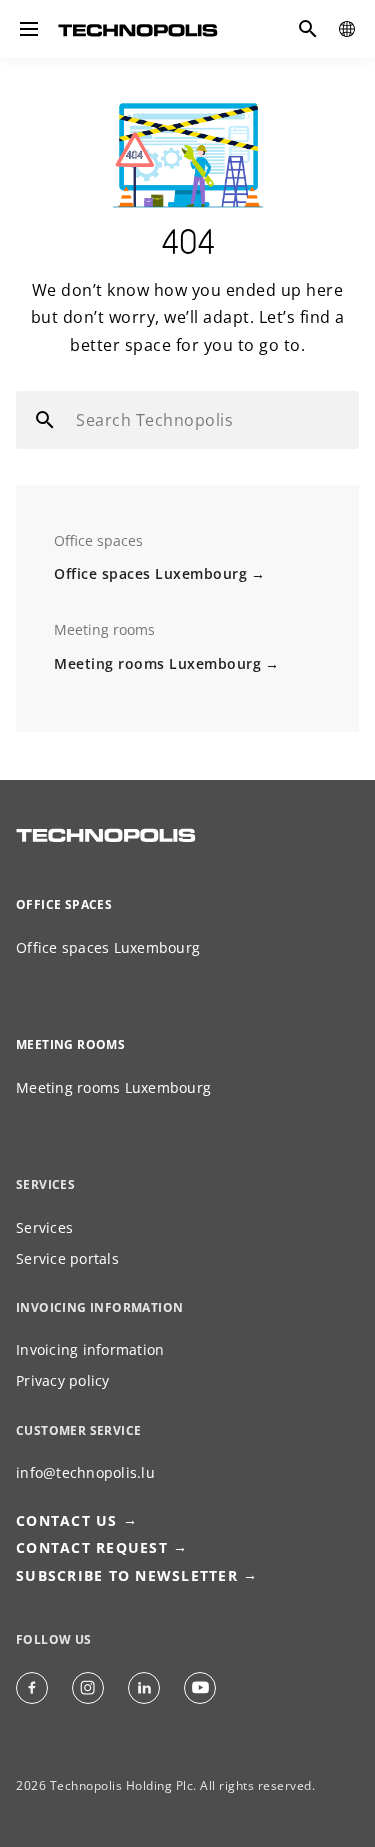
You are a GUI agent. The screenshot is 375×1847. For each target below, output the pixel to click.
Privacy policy (63, 1380)
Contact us (67, 1520)
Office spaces (64, 904)
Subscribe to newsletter (127, 1575)
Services (44, 1227)
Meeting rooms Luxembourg (157, 663)
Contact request (92, 1547)
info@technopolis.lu (85, 1472)
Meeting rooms (70, 1044)
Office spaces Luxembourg (150, 573)
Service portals (67, 1258)
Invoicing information (90, 1349)
